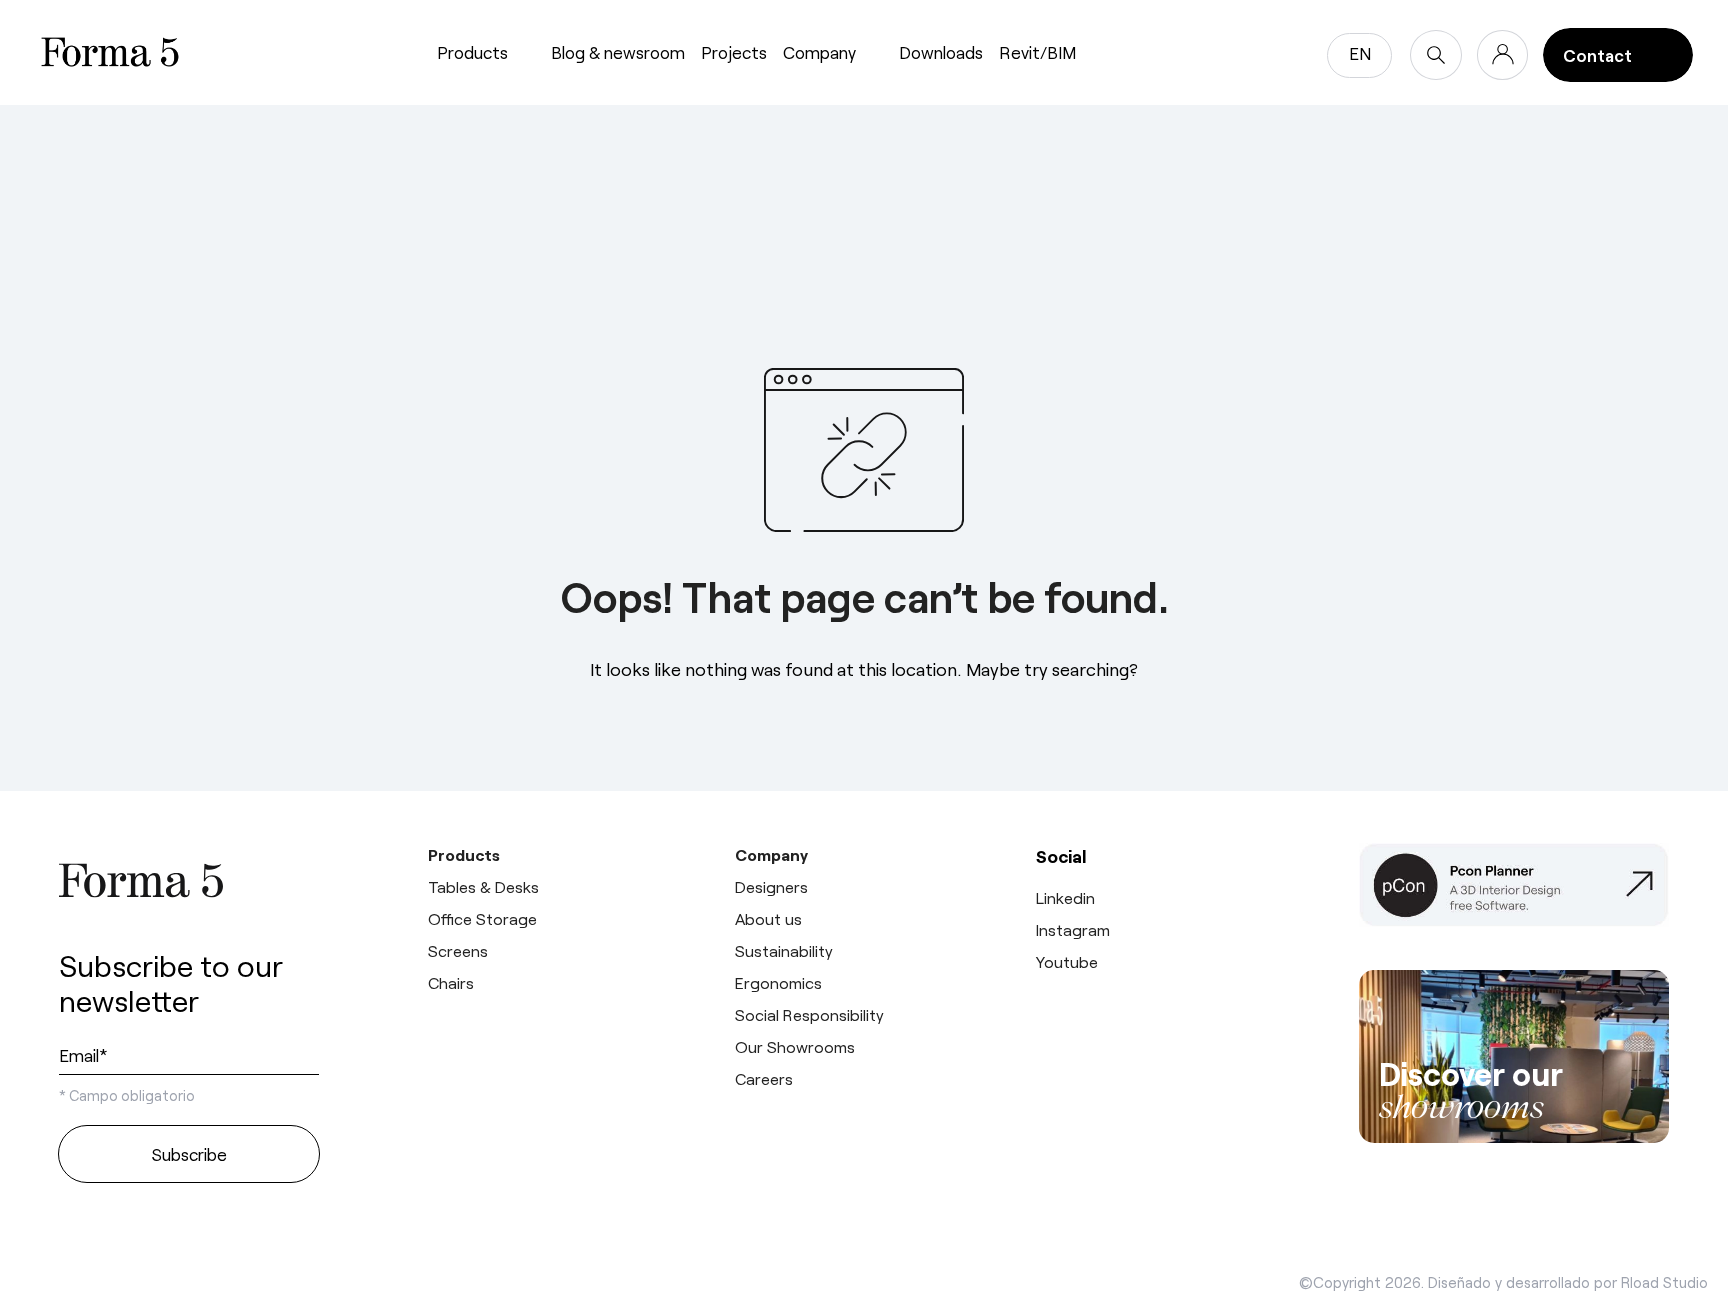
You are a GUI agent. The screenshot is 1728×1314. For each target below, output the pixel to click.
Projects (734, 52)
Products (472, 52)
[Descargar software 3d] (1514, 893)
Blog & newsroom (618, 52)
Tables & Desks (483, 886)
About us (768, 918)
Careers (764, 1078)
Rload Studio (1664, 1282)
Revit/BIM (1037, 52)
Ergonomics (778, 982)
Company (819, 52)
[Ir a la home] (189, 880)
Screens (458, 950)
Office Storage (482, 918)
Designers (771, 886)
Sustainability (784, 950)
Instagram (1073, 929)
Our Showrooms (795, 1046)
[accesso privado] (1503, 55)
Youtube (1067, 961)
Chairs (451, 982)
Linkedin (1065, 897)
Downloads (941, 52)
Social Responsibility (809, 1014)
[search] (1436, 55)
